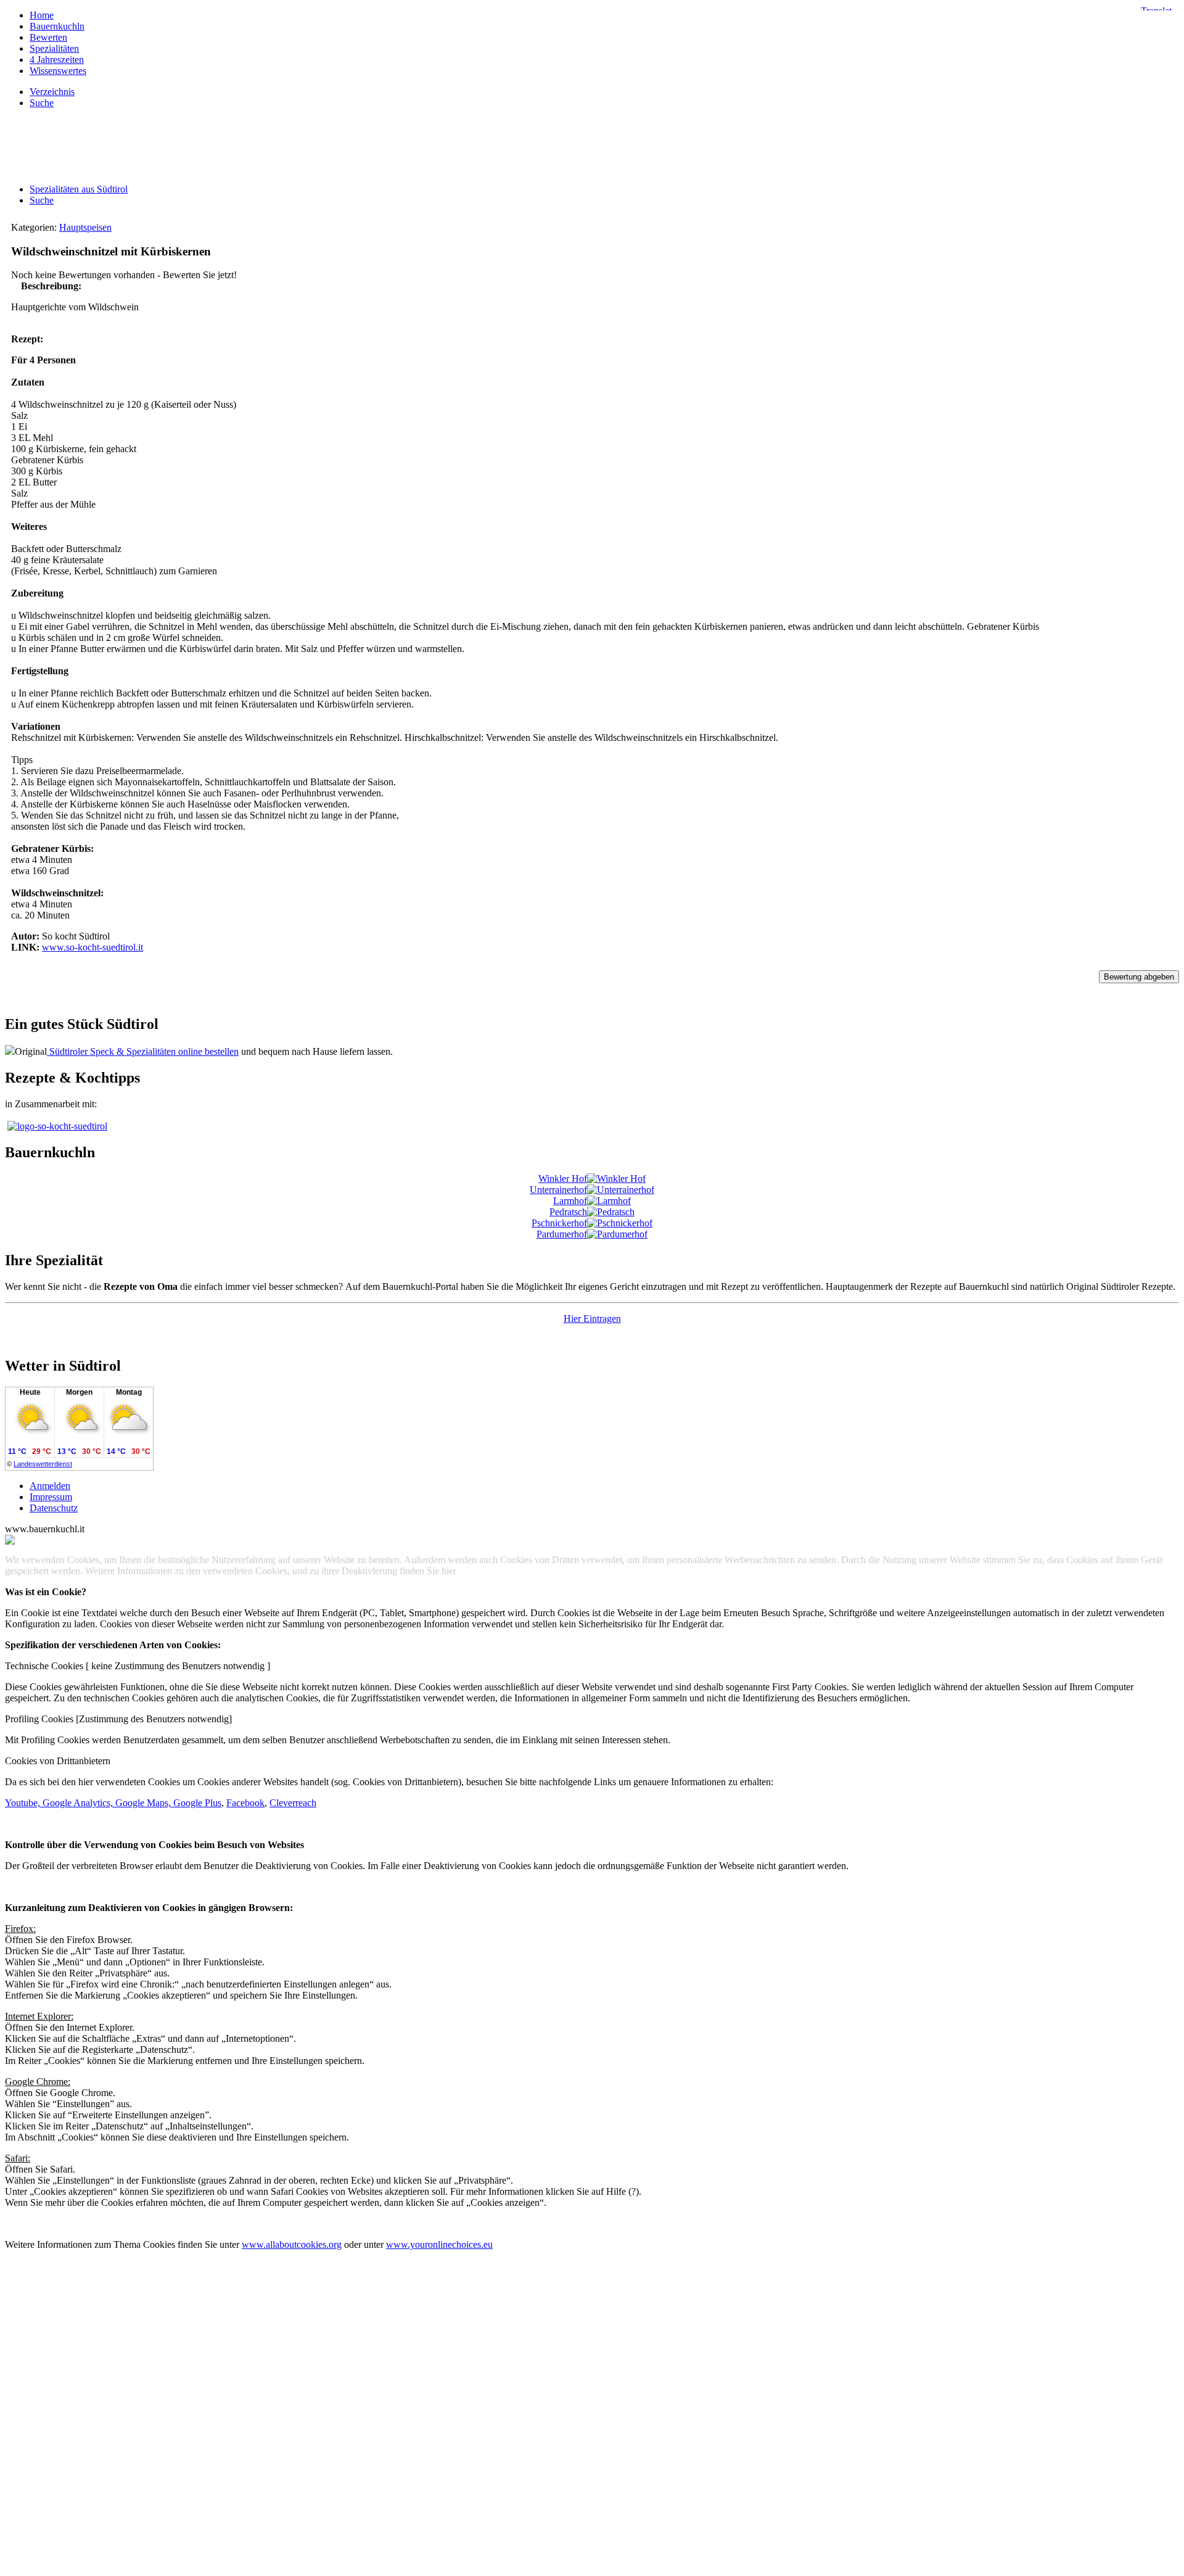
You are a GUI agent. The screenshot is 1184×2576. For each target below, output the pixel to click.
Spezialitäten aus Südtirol (79, 189)
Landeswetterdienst (43, 1464)
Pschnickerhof (559, 1223)
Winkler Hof (563, 1179)
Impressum (51, 1497)
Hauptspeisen (85, 227)
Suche (42, 200)
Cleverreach (293, 1803)
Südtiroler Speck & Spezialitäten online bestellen (143, 1051)
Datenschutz (54, 1508)
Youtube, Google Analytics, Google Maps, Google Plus (113, 1803)
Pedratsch (568, 1212)
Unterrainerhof (558, 1190)
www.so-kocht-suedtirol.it (92, 947)
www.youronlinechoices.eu (439, 2244)
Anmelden (50, 1486)
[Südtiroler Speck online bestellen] (10, 1051)
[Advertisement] (592, 146)
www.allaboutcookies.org (292, 2244)
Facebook (245, 1803)
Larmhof (570, 1201)
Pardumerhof (562, 1234)
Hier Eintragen (592, 1319)
